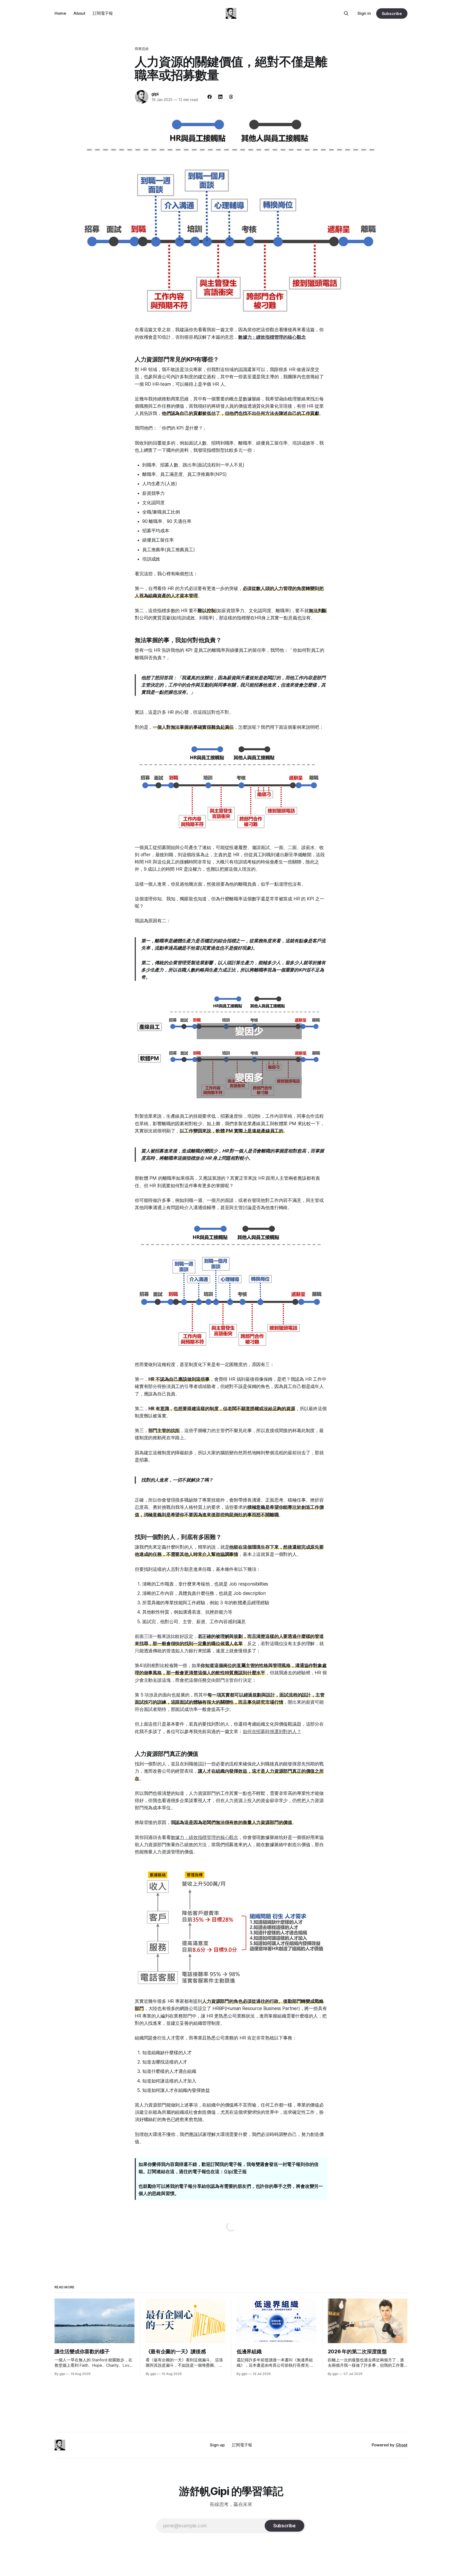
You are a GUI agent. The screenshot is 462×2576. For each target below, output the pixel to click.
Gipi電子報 (235, 2172)
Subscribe (392, 14)
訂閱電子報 (103, 13)
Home (60, 13)
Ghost (402, 2445)
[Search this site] (346, 13)
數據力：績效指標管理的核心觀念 (205, 1837)
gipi (155, 94)
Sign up (217, 2445)
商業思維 (142, 49)
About (79, 13)
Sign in (364, 13)
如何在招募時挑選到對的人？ (272, 1732)
